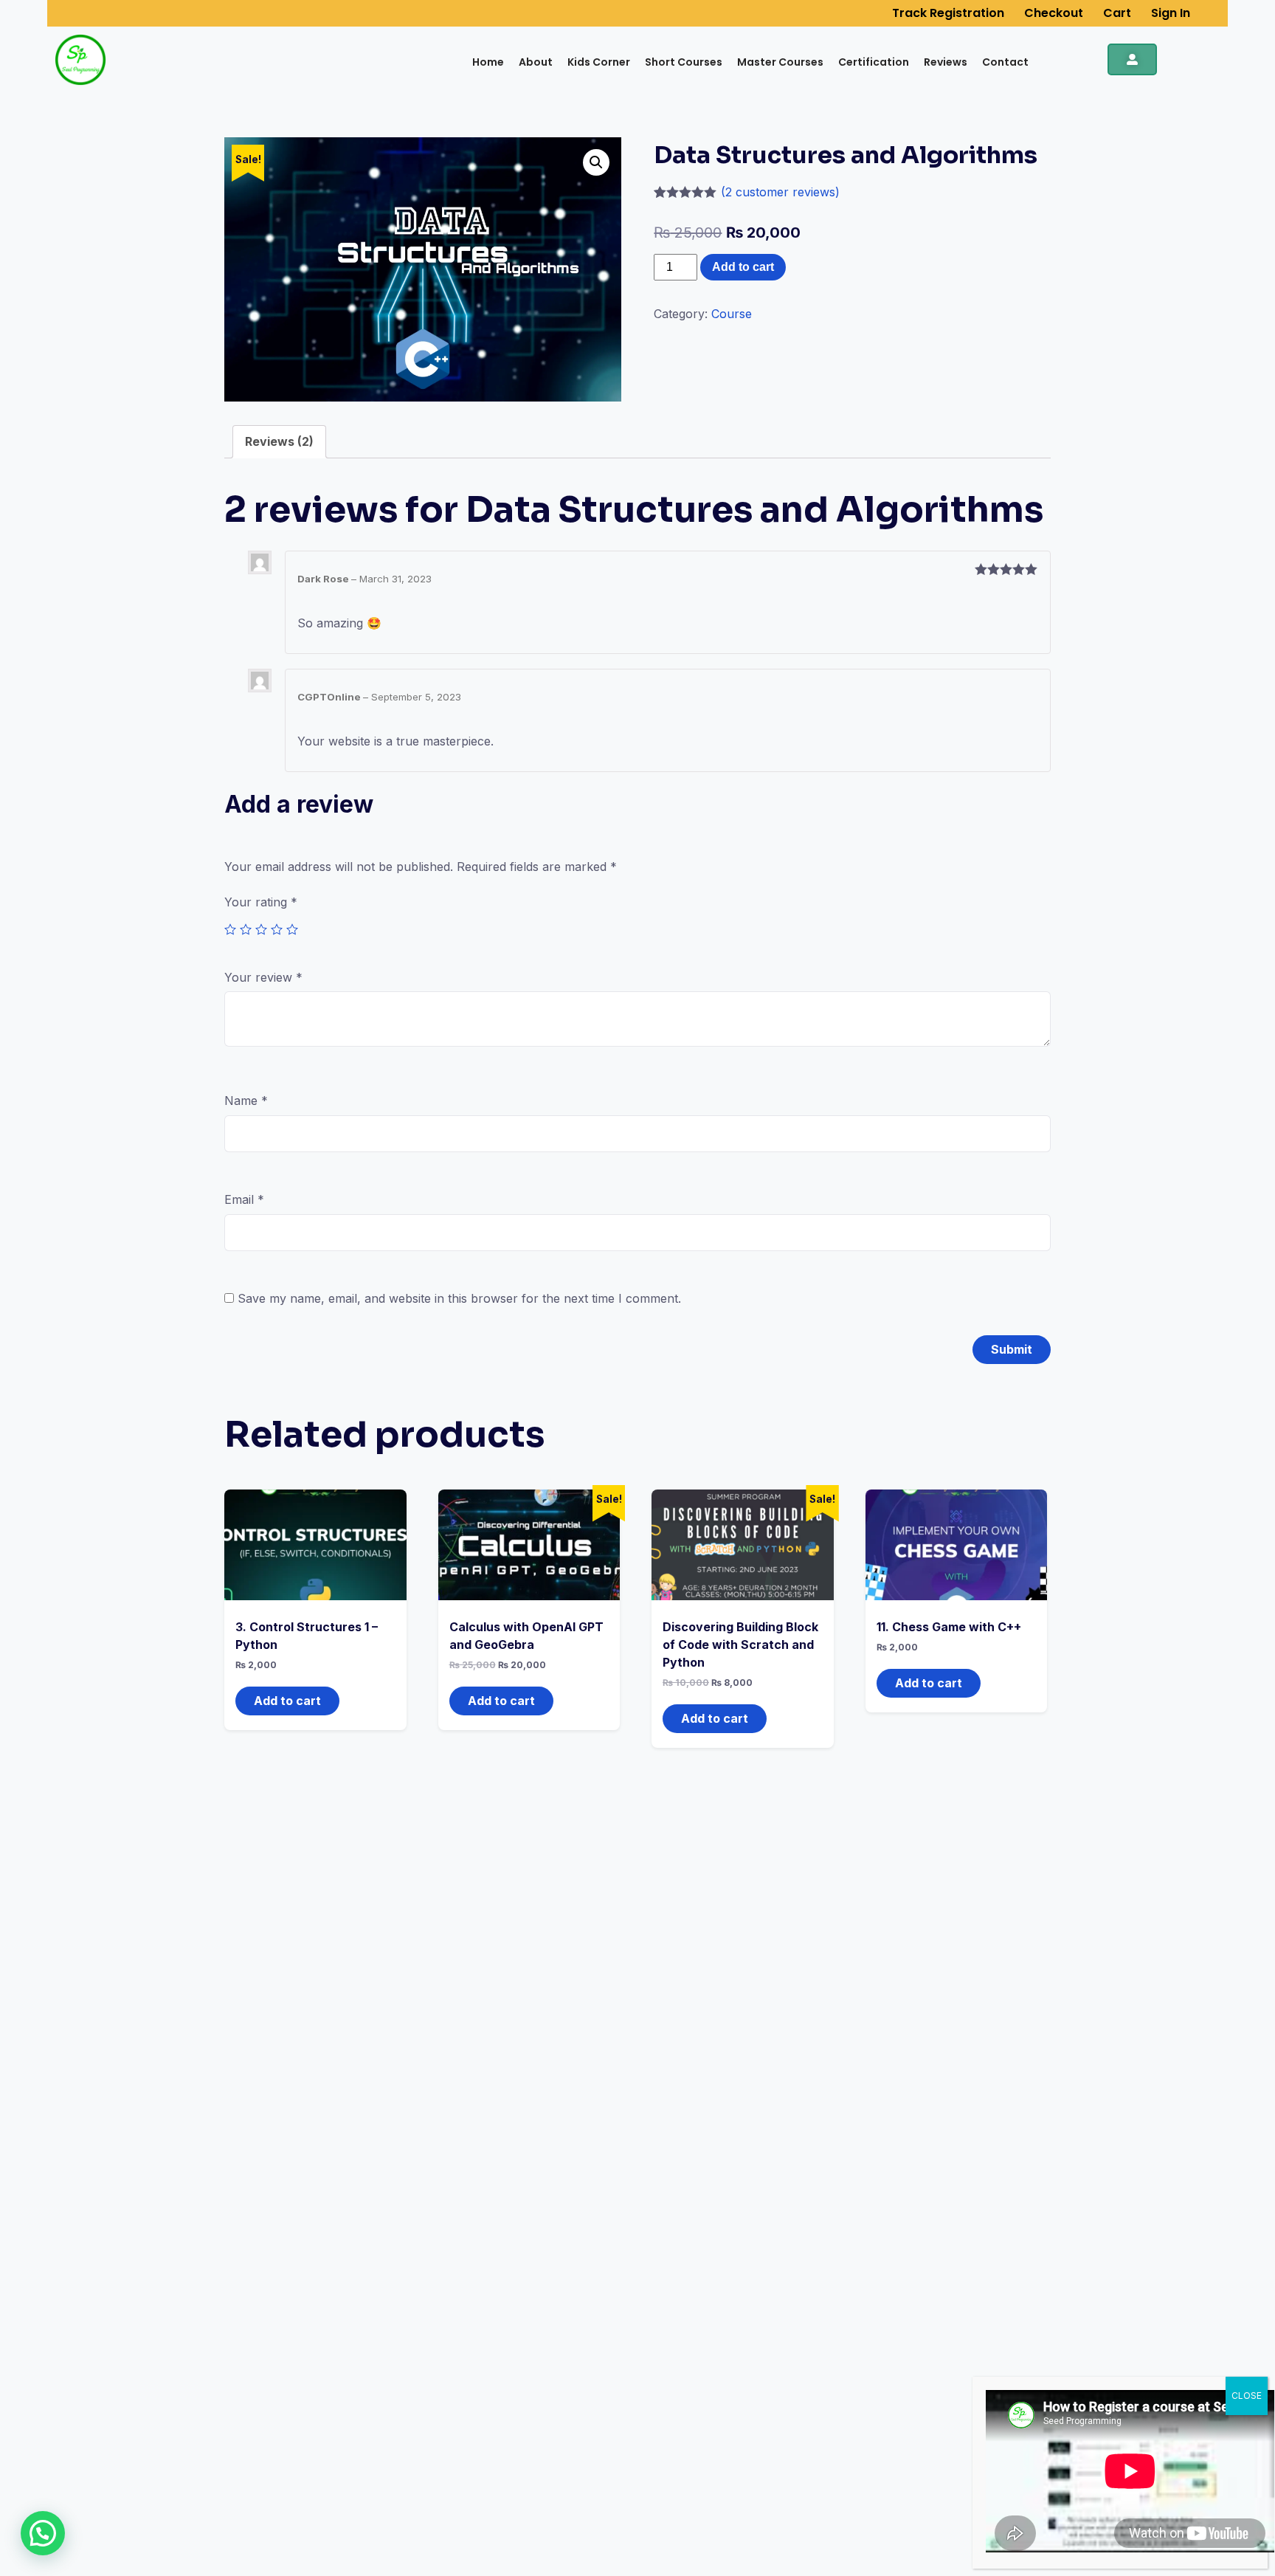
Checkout (1054, 13)
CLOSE (1247, 2396)
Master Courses (780, 62)
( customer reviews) (780, 192)
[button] (43, 2533)
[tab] (279, 442)
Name (246, 1101)
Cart (1117, 13)
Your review (263, 977)
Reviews (946, 62)
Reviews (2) (279, 441)
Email (244, 1199)
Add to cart (743, 267)
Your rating (261, 902)
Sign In (1171, 13)
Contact (1005, 62)
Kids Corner (599, 62)
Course (732, 314)
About (536, 62)
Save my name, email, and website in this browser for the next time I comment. (459, 1298)
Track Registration (948, 13)
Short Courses (684, 62)
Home (488, 62)
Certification (874, 62)
